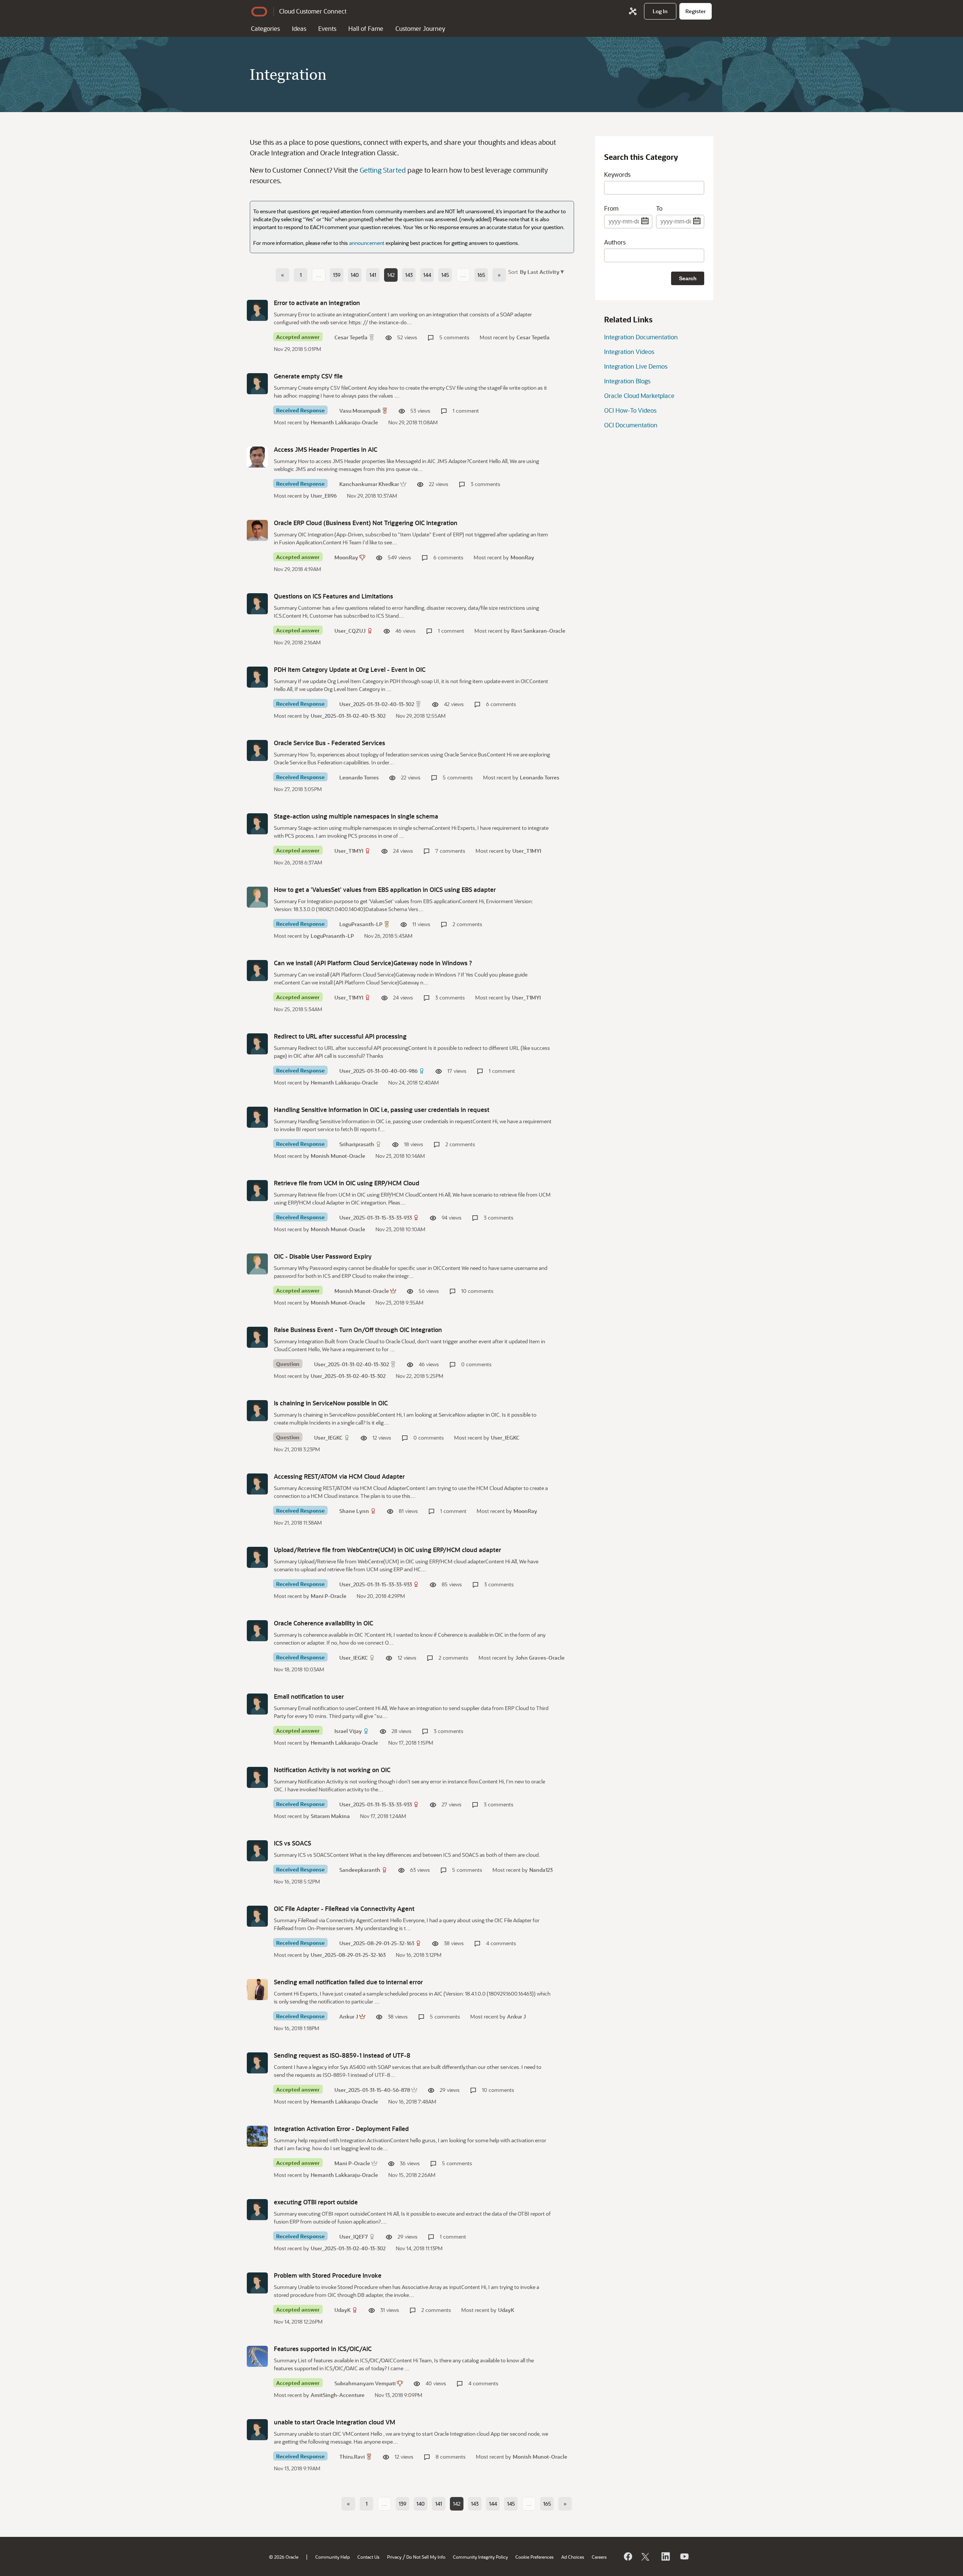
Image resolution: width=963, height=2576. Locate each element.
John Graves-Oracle (540, 1658)
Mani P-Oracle (329, 1596)
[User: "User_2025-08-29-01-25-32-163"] (257, 1916)
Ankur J (349, 2016)
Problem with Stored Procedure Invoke (328, 2275)
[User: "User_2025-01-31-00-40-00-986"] (257, 1044)
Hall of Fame (366, 28)
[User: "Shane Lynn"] (257, 1484)
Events (327, 28)
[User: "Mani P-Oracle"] (257, 2136)
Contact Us (368, 2557)
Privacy (394, 2557)
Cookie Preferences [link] (535, 2557)
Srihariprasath (357, 1144)
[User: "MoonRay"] (257, 530)
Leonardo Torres (359, 777)
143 (409, 275)
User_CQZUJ (350, 631)
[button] (541, 271)
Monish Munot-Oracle (338, 1156)
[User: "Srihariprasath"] (257, 1117)
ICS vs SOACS (292, 1843)
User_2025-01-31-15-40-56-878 (372, 2090)
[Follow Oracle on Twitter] (646, 2556)
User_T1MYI (349, 851)
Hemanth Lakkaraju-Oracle (344, 422)
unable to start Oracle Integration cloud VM (335, 2422)
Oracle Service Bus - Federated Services (330, 743)
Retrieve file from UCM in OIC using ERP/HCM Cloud (347, 1183)
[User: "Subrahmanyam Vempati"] (257, 2356)
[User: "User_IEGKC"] (257, 1411)
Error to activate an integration (317, 303)
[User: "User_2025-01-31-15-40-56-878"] (257, 2063)
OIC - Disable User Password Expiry (323, 1256)
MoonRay (346, 557)
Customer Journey (420, 28)
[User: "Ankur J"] (257, 1990)
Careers (599, 2557)
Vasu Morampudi (360, 411)
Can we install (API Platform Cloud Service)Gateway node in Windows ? (373, 963)
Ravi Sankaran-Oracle (538, 631)
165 (481, 275)
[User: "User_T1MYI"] (257, 824)
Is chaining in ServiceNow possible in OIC (331, 1403)
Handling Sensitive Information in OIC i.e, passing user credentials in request (382, 1110)
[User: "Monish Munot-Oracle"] (257, 1264)
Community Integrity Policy (480, 2557)
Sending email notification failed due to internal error (348, 1982)
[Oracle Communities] (633, 11)
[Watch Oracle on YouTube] (684, 2556)
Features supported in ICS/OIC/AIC (323, 2349)
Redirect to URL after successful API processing (340, 1036)
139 (337, 275)
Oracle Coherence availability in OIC (324, 1623)
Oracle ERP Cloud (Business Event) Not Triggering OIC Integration (366, 523)
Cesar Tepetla (351, 337)
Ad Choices (573, 2557)
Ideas (299, 28)
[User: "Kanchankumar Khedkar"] (257, 457)
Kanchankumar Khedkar (369, 484)
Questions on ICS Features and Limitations (333, 596)
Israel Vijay (348, 1731)
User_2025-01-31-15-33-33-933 (376, 1217)
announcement (367, 243)
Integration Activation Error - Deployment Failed (341, 2129)
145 (445, 275)
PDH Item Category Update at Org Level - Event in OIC (350, 669)
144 (427, 275)
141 (373, 275)
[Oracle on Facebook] (627, 2556)
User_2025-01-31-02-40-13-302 (377, 704)
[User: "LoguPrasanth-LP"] (257, 897)
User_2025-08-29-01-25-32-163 (377, 1943)
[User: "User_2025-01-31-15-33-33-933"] (257, 1191)
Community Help (333, 2557)
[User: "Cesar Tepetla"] (257, 310)
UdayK (343, 2310)
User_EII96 (324, 496)
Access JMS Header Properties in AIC (326, 449)
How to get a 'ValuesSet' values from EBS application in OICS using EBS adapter (385, 889)
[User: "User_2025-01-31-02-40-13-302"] (257, 677)
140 (355, 275)
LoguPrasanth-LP (361, 924)
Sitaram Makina (330, 1816)
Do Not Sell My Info (426, 2557)
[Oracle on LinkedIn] (665, 2556)
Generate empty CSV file (308, 376)
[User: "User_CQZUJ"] (257, 604)
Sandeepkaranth (360, 1870)
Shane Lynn (354, 1511)
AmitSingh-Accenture (338, 2395)
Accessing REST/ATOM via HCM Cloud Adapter (339, 1476)
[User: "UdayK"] (257, 2283)
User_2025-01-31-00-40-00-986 (378, 1071)
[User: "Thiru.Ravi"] (257, 2430)
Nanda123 (541, 1870)
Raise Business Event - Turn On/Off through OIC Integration (358, 1330)
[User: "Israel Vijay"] (257, 1704)
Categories (265, 28)
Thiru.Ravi (352, 2457)
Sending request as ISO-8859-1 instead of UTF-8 (342, 2055)
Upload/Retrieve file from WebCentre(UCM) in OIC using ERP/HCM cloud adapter (387, 1550)
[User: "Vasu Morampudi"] (257, 384)
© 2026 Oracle (284, 2557)
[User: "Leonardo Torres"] (257, 750)
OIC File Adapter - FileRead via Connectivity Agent (344, 1908)
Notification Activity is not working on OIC (332, 1770)
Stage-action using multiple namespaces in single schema (356, 816)
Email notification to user (309, 1696)
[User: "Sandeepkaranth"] (257, 1851)
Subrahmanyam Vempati (365, 2383)
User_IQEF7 (354, 2237)
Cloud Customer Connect (313, 11)
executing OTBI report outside (316, 2202)
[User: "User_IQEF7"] (257, 2210)
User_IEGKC (328, 1438)
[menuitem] (660, 11)
